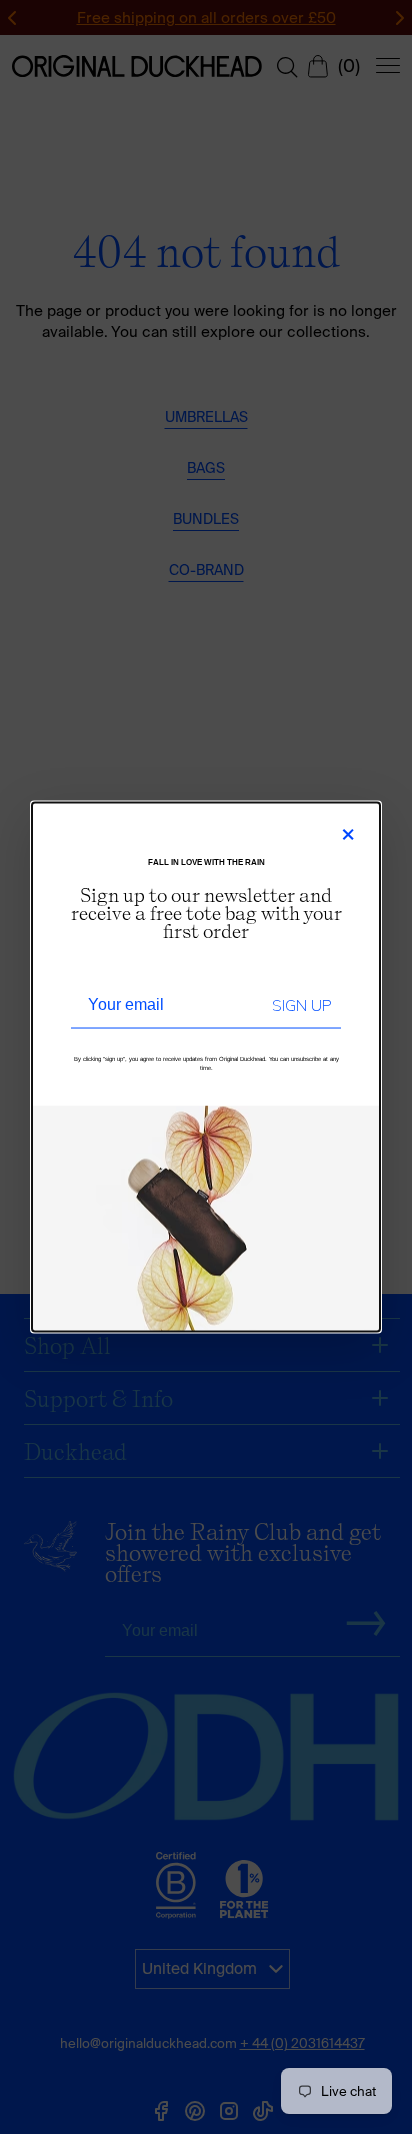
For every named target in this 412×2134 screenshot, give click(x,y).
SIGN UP (301, 1006)
